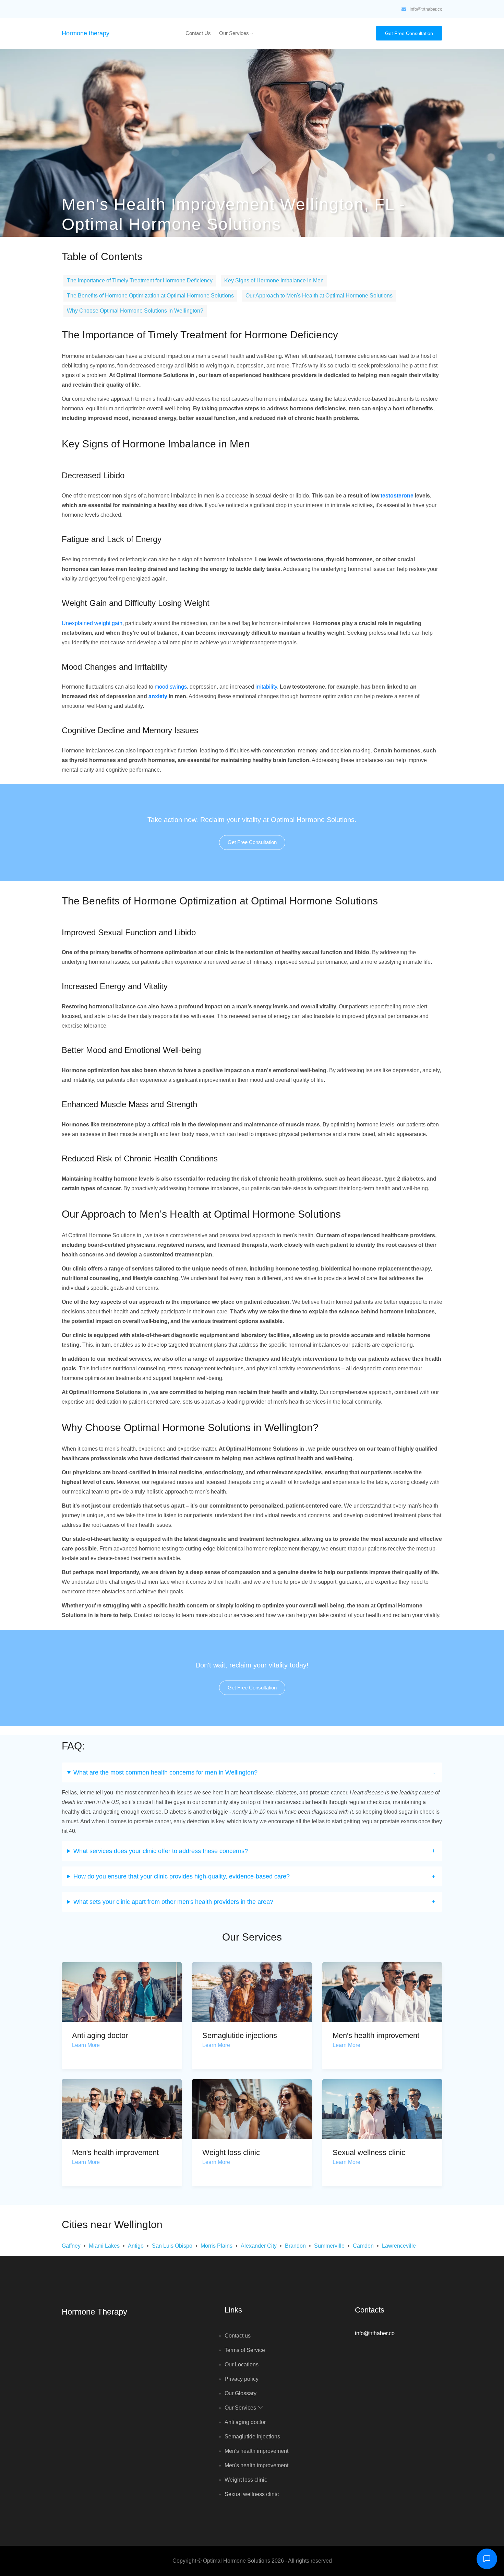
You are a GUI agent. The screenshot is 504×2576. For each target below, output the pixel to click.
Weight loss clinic (231, 2152)
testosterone (397, 496)
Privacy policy (242, 2379)
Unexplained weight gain (92, 623)
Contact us (198, 33)
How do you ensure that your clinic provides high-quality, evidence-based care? (182, 1876)
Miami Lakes (104, 2246)
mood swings (171, 687)
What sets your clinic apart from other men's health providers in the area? (173, 1902)
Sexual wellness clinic (369, 2152)
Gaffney (71, 2246)
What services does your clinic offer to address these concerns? (161, 1851)
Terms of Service (245, 2350)
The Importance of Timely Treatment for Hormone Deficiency (140, 280)
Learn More (86, 2045)
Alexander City (259, 2246)
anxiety (158, 696)
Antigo (136, 2246)
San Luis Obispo (172, 2246)
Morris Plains (217, 2246)
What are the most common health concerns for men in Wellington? (165, 1772)
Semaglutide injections (240, 2035)
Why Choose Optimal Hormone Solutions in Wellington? (135, 311)
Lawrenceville (399, 2246)
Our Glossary (241, 2393)
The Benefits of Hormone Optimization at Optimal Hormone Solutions (150, 296)
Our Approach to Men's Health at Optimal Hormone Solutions (319, 296)
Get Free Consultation (409, 33)
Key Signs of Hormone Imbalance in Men (274, 280)
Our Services (235, 33)
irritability (266, 687)
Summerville (329, 2246)
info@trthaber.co (426, 9)
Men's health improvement (376, 2035)
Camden (363, 2246)
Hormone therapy (86, 33)
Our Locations (242, 2364)
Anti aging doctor (100, 2035)
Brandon (295, 2246)
